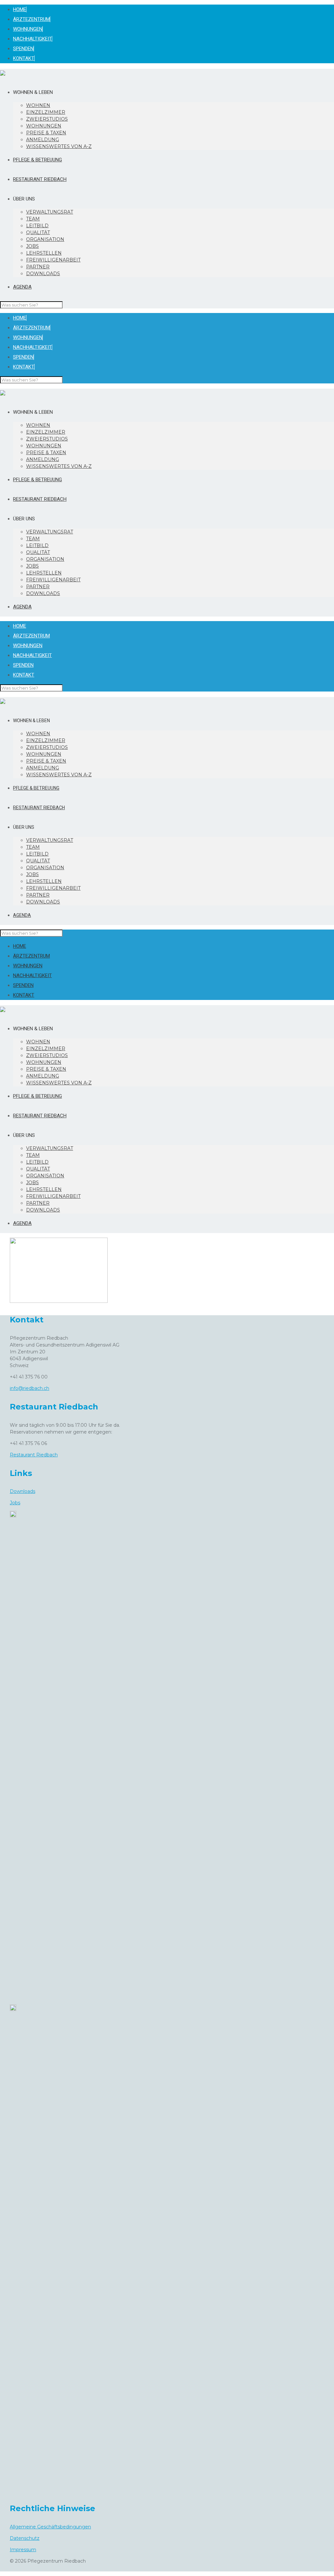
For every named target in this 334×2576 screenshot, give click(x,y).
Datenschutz (25, 2538)
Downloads (23, 1491)
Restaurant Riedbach (34, 1455)
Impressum (23, 2550)
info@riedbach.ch (30, 1388)
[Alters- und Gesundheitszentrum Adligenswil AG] (3, 73)
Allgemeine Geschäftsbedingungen (50, 2527)
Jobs (15, 1503)
